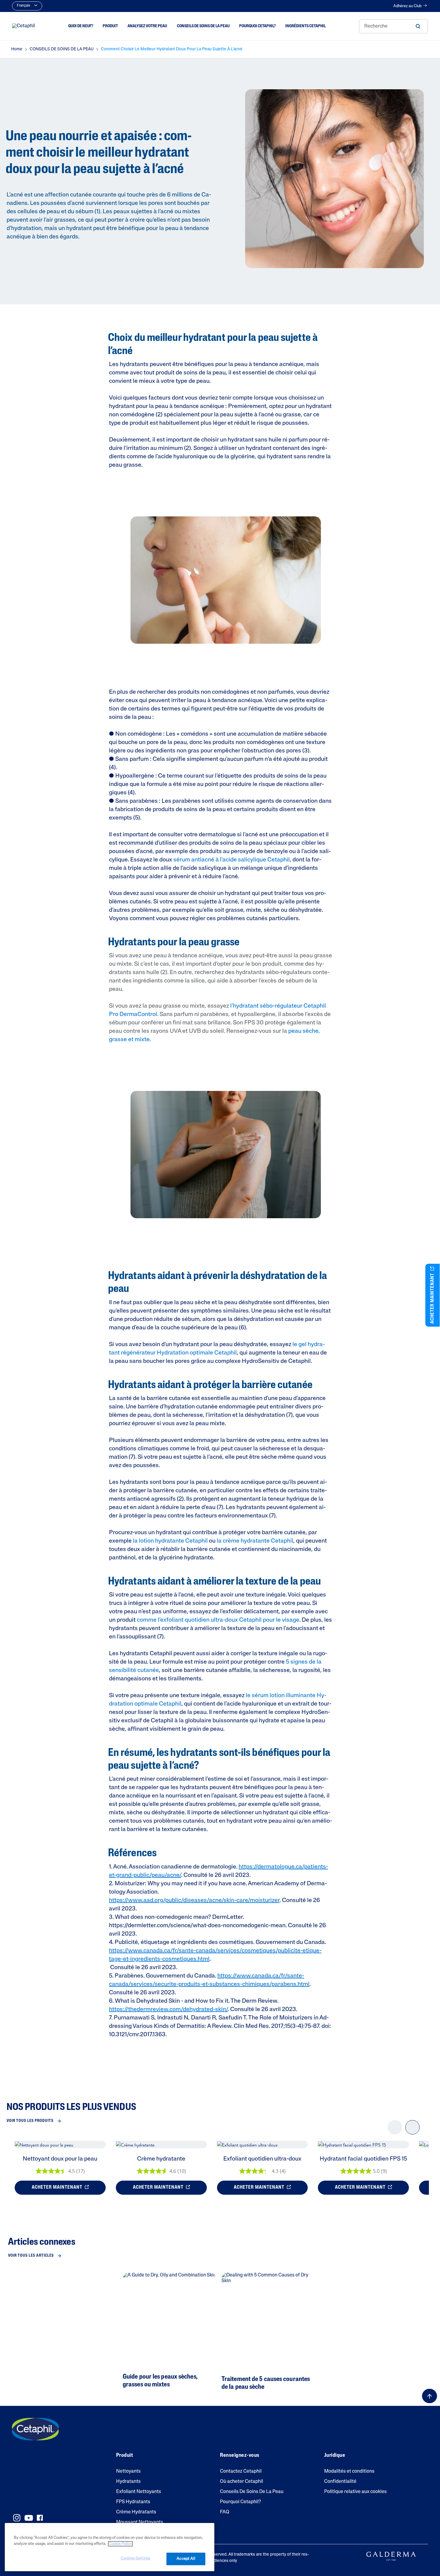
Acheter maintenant (58, 2188)
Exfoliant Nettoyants (139, 2492)
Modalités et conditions (349, 2471)
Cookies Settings (135, 2558)
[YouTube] (29, 2518)
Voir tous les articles (31, 2256)
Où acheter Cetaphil (242, 2482)
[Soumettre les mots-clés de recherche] (418, 26)
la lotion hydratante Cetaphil (170, 1541)
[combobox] (393, 26)
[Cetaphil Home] (23, 26)
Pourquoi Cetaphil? (241, 2502)
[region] (110, 2547)
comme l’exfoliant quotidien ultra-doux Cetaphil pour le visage (218, 1620)
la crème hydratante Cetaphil (255, 1541)
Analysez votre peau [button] (147, 26)
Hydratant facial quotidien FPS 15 (363, 2159)
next (412, 2132)
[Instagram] (17, 2518)
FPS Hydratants (133, 2502)
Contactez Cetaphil (241, 2471)
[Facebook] (40, 2518)
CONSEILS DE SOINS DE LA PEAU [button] (203, 26)
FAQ (225, 2512)
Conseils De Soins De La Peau (252, 2492)
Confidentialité (340, 2482)
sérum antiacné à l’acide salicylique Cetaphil (232, 860)
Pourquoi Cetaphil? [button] (257, 26)
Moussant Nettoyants (140, 2522)
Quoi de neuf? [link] (81, 26)
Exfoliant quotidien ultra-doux (262, 2159)
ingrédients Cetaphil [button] (305, 26)
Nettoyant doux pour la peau (60, 2159)
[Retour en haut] (430, 2396)
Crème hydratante (161, 2159)
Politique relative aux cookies (355, 2492)
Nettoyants (128, 2471)
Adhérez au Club (407, 6)
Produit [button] (110, 26)
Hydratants (128, 2482)
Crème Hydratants (136, 2512)
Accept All (186, 2559)
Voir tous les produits (30, 2121)
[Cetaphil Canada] (35, 2429)
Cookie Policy (120, 2544)
